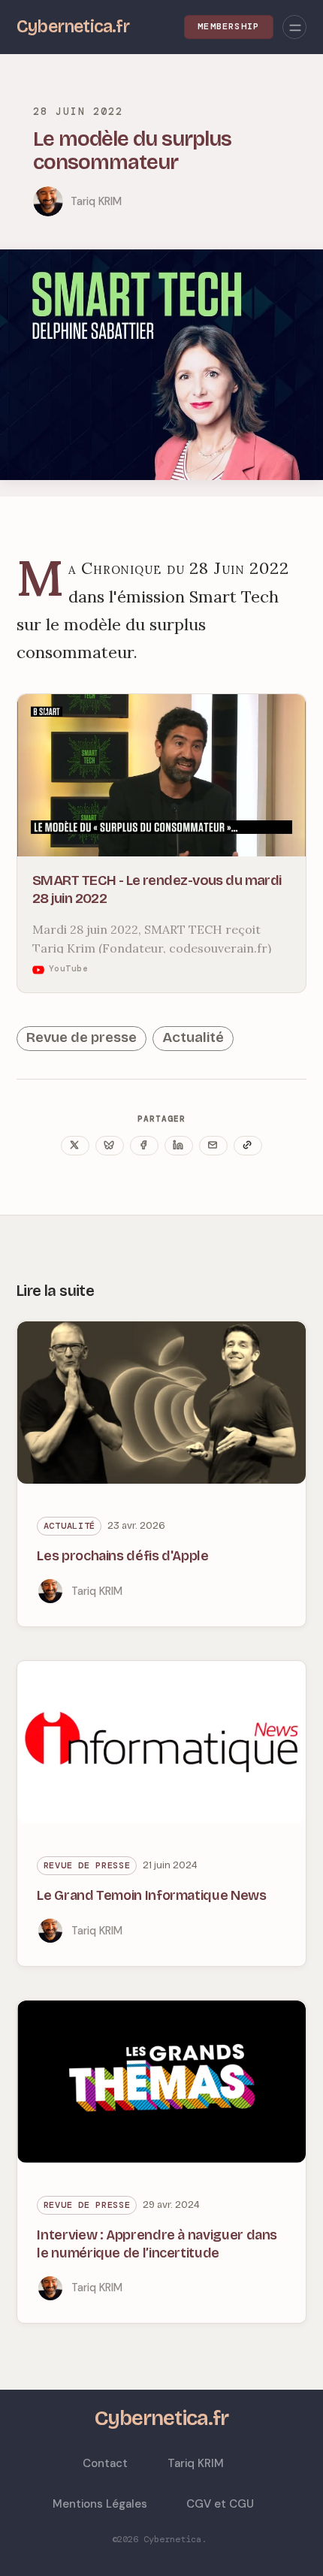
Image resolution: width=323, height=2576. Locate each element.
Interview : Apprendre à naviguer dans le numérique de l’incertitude (157, 2244)
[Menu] (294, 27)
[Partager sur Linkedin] (179, 1146)
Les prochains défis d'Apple (122, 1556)
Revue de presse (82, 1037)
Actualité (193, 1037)
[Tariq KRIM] (48, 201)
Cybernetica (172, 2539)
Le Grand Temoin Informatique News (151, 1895)
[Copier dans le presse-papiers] (248, 1146)
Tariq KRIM (96, 201)
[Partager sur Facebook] (144, 1146)
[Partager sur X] (75, 1146)
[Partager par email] (213, 1146)
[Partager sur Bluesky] (110, 1146)
